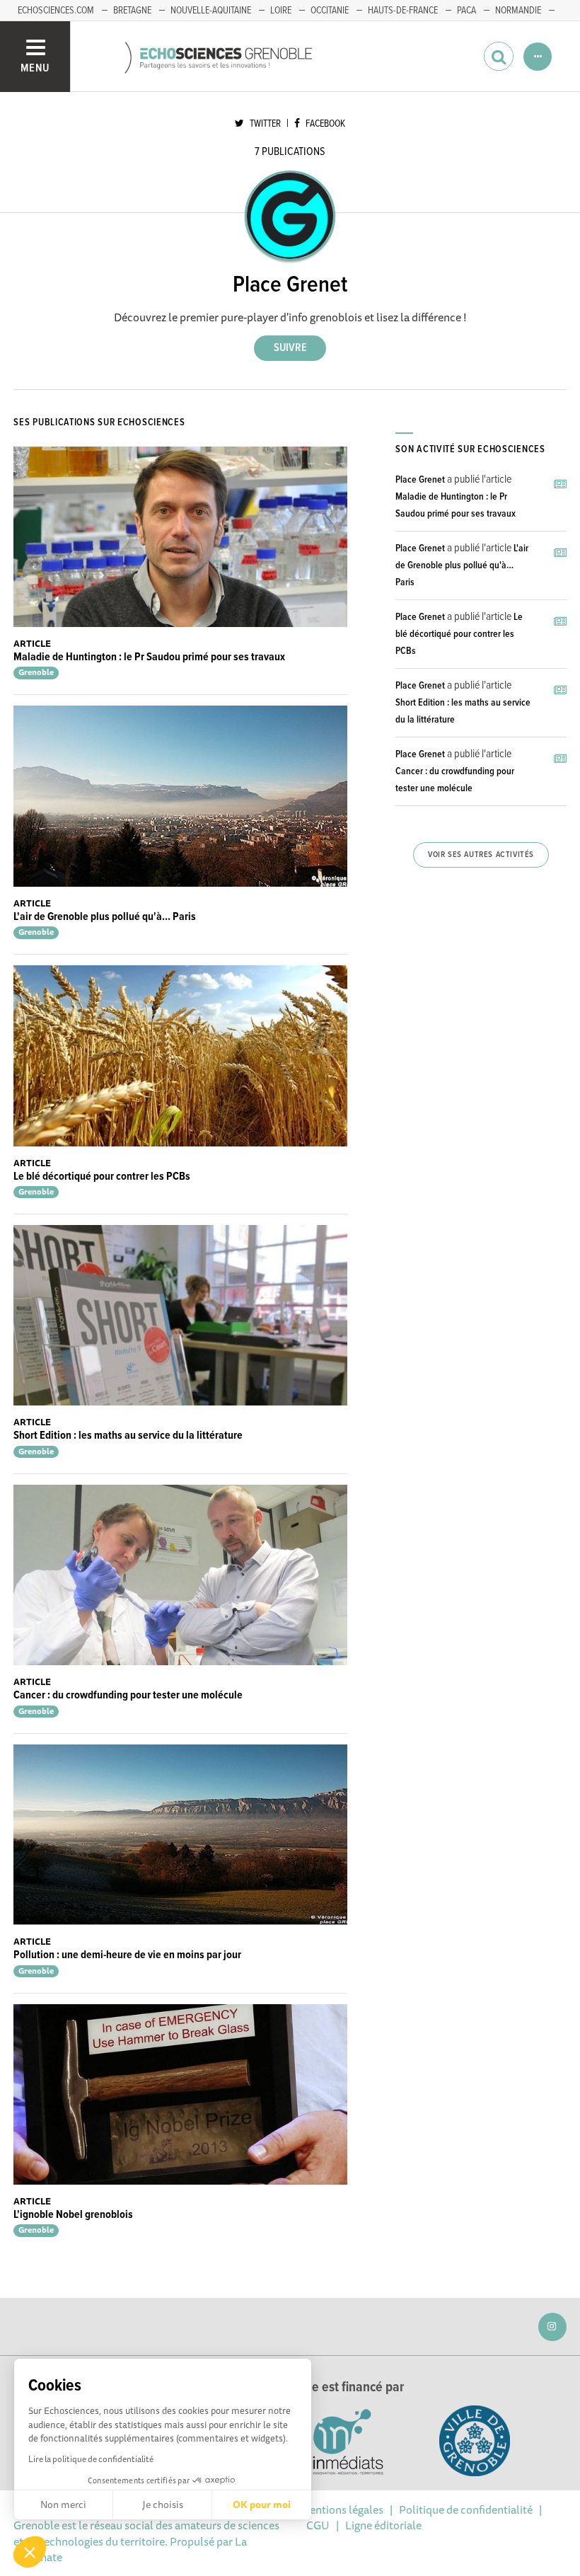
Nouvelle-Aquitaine (211, 11)
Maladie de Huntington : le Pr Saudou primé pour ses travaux (149, 657)
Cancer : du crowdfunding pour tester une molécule (128, 1695)
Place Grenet (420, 480)
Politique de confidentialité (466, 2509)
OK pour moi (262, 2505)
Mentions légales (342, 2509)
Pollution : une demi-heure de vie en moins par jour (127, 1955)
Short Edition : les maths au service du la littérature (128, 1436)
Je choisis (163, 2505)
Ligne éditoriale (383, 2525)
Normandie (518, 11)
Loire (281, 11)
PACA (466, 11)
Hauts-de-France (403, 11)
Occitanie (330, 11)
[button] (30, 2552)
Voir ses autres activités (481, 855)
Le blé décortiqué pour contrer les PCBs (102, 1177)
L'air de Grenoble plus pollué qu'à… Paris (105, 917)
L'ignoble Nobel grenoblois (73, 2215)
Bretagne (132, 11)
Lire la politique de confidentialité (91, 2459)
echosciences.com (56, 11)
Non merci (63, 2505)
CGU (318, 2525)
